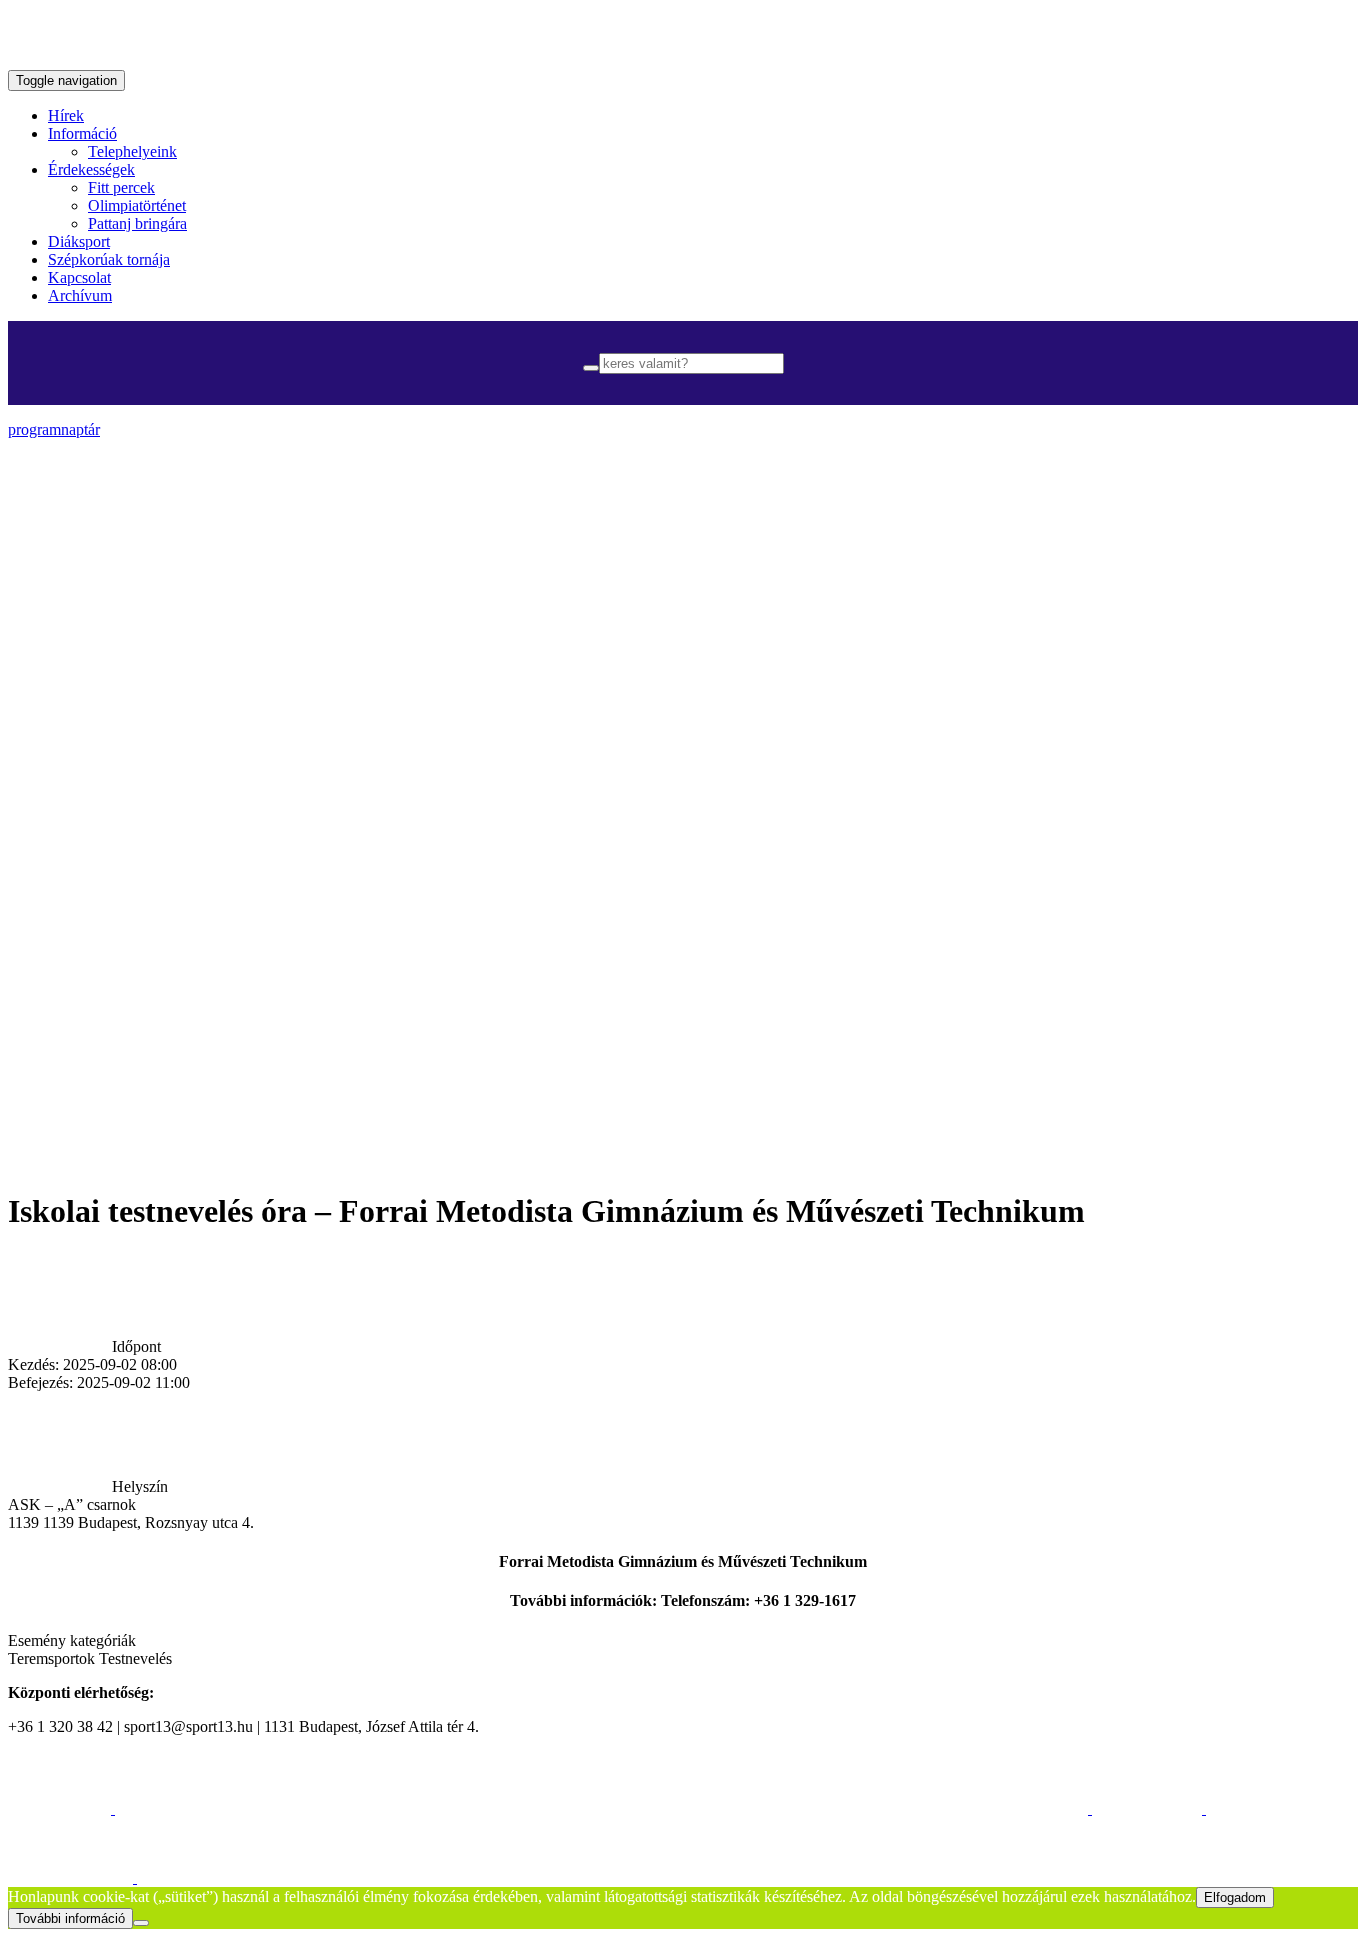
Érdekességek (91, 169)
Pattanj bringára (137, 223)
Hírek (66, 115)
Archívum (80, 295)
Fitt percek (121, 187)
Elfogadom (1235, 1897)
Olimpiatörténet (137, 205)
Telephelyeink (132, 151)
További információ (70, 1918)
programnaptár (54, 429)
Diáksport (79, 241)
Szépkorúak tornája (109, 259)
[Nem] (141, 1923)
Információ (82, 133)
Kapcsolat (79, 277)
